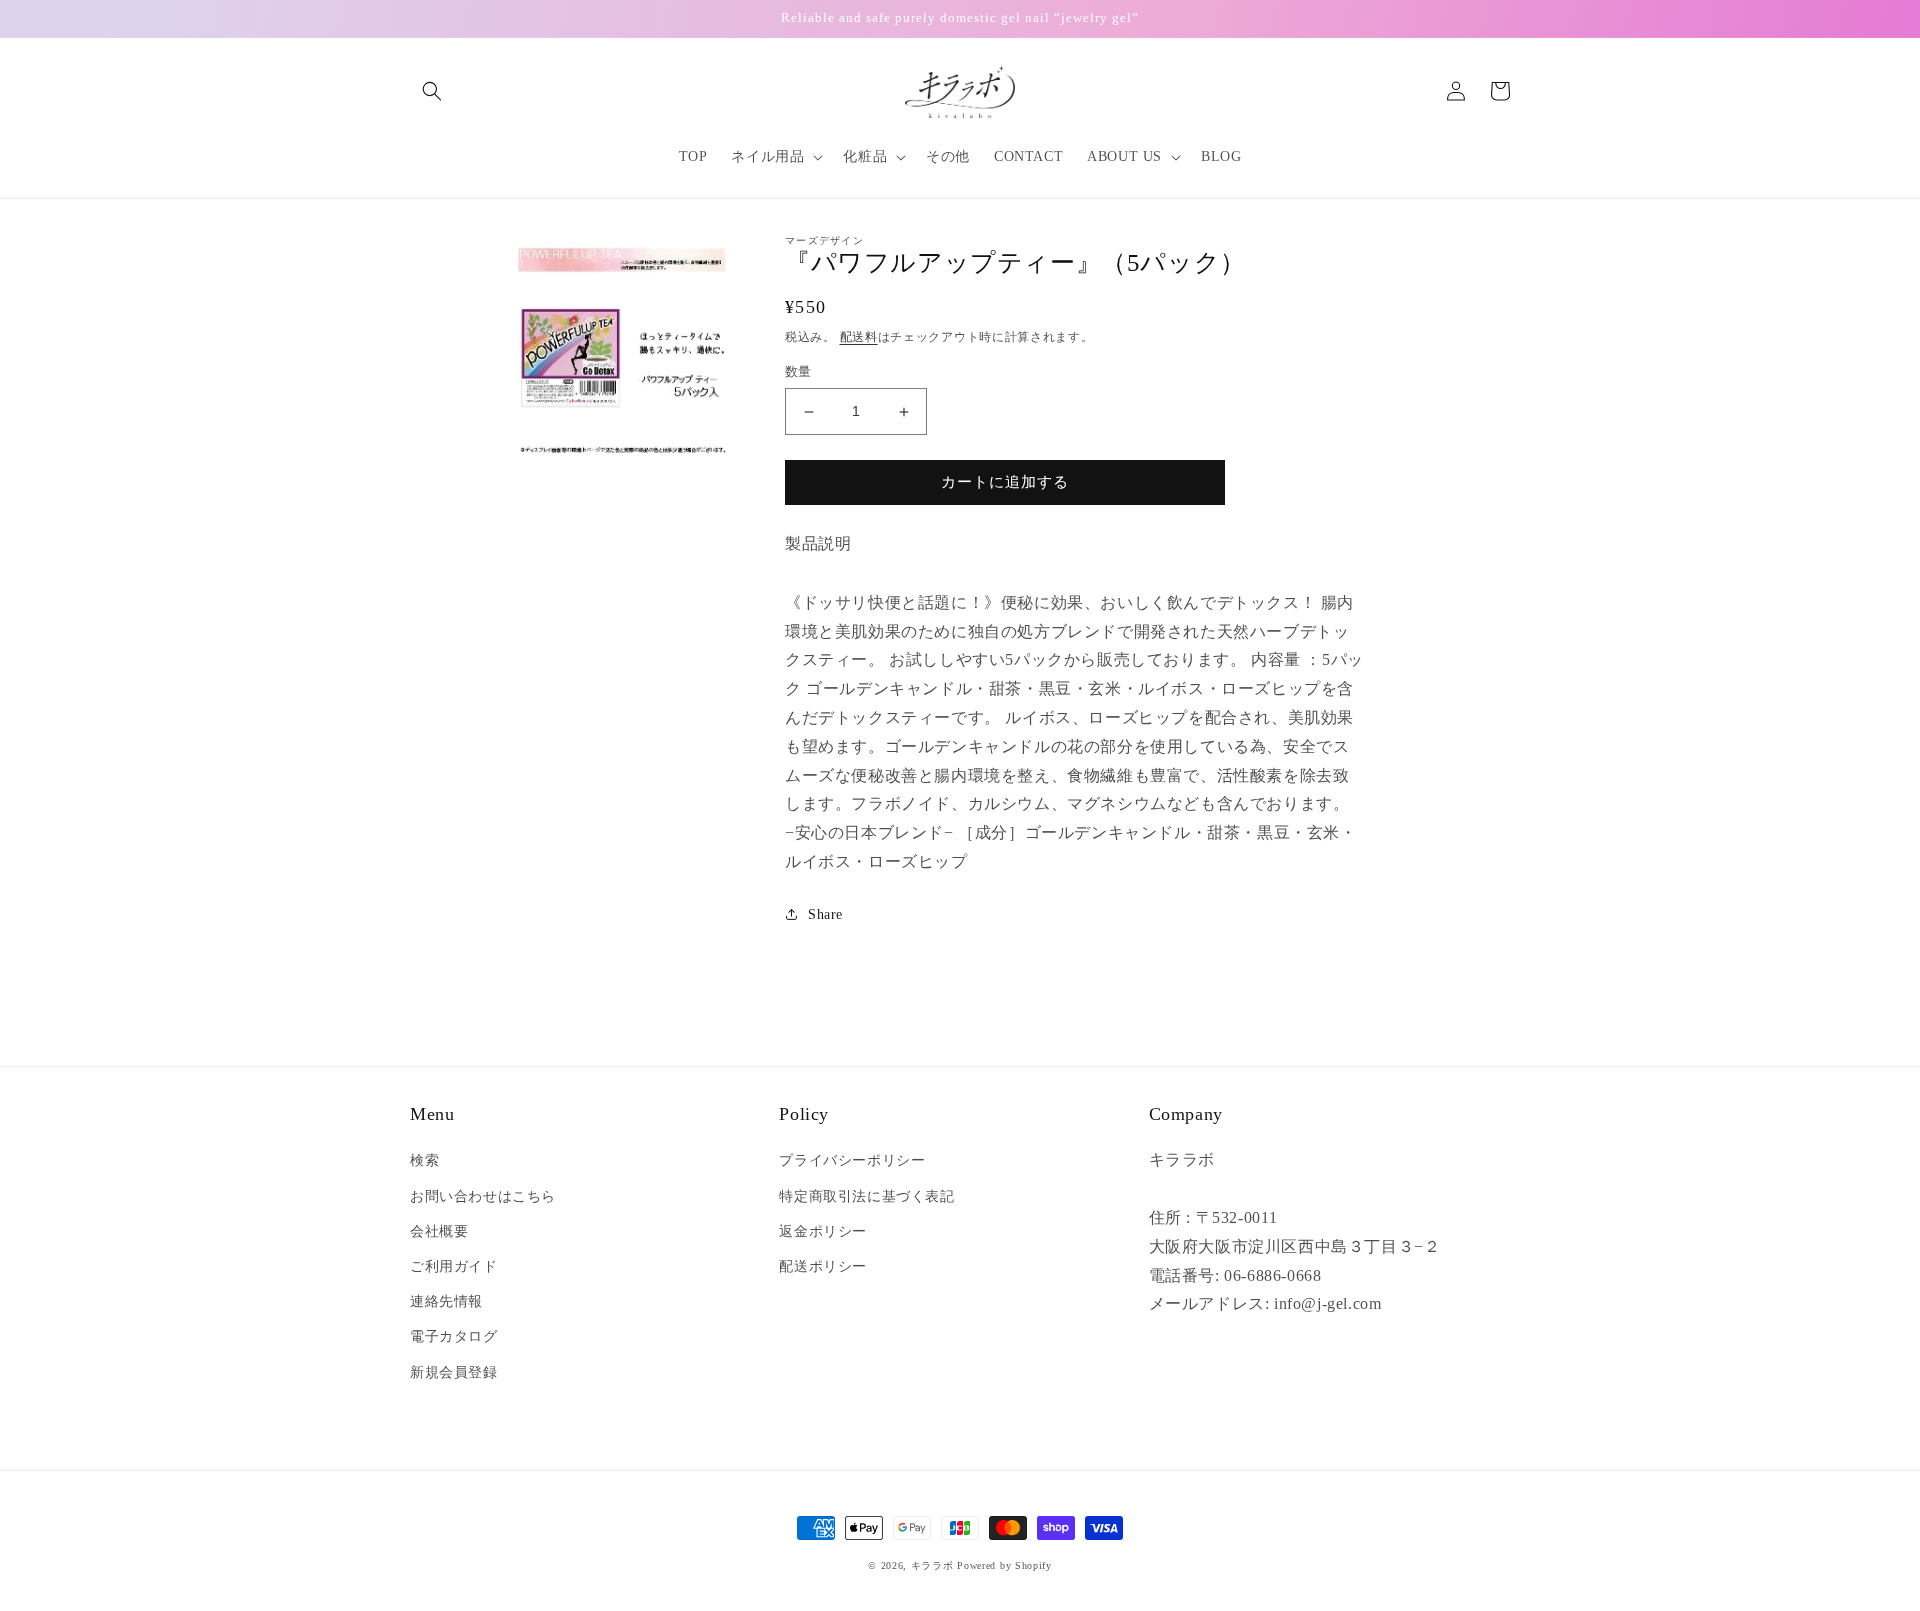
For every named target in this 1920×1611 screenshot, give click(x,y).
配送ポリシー (823, 1266)
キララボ (932, 1565)
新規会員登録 (454, 1372)
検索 (424, 1160)
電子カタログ (454, 1336)
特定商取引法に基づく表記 (866, 1196)
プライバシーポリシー (852, 1160)
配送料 (859, 337)
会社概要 (439, 1231)
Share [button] (825, 914)
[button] (432, 91)
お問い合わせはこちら (483, 1196)
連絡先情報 (446, 1301)
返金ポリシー (823, 1231)
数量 (798, 372)
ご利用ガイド (454, 1266)
